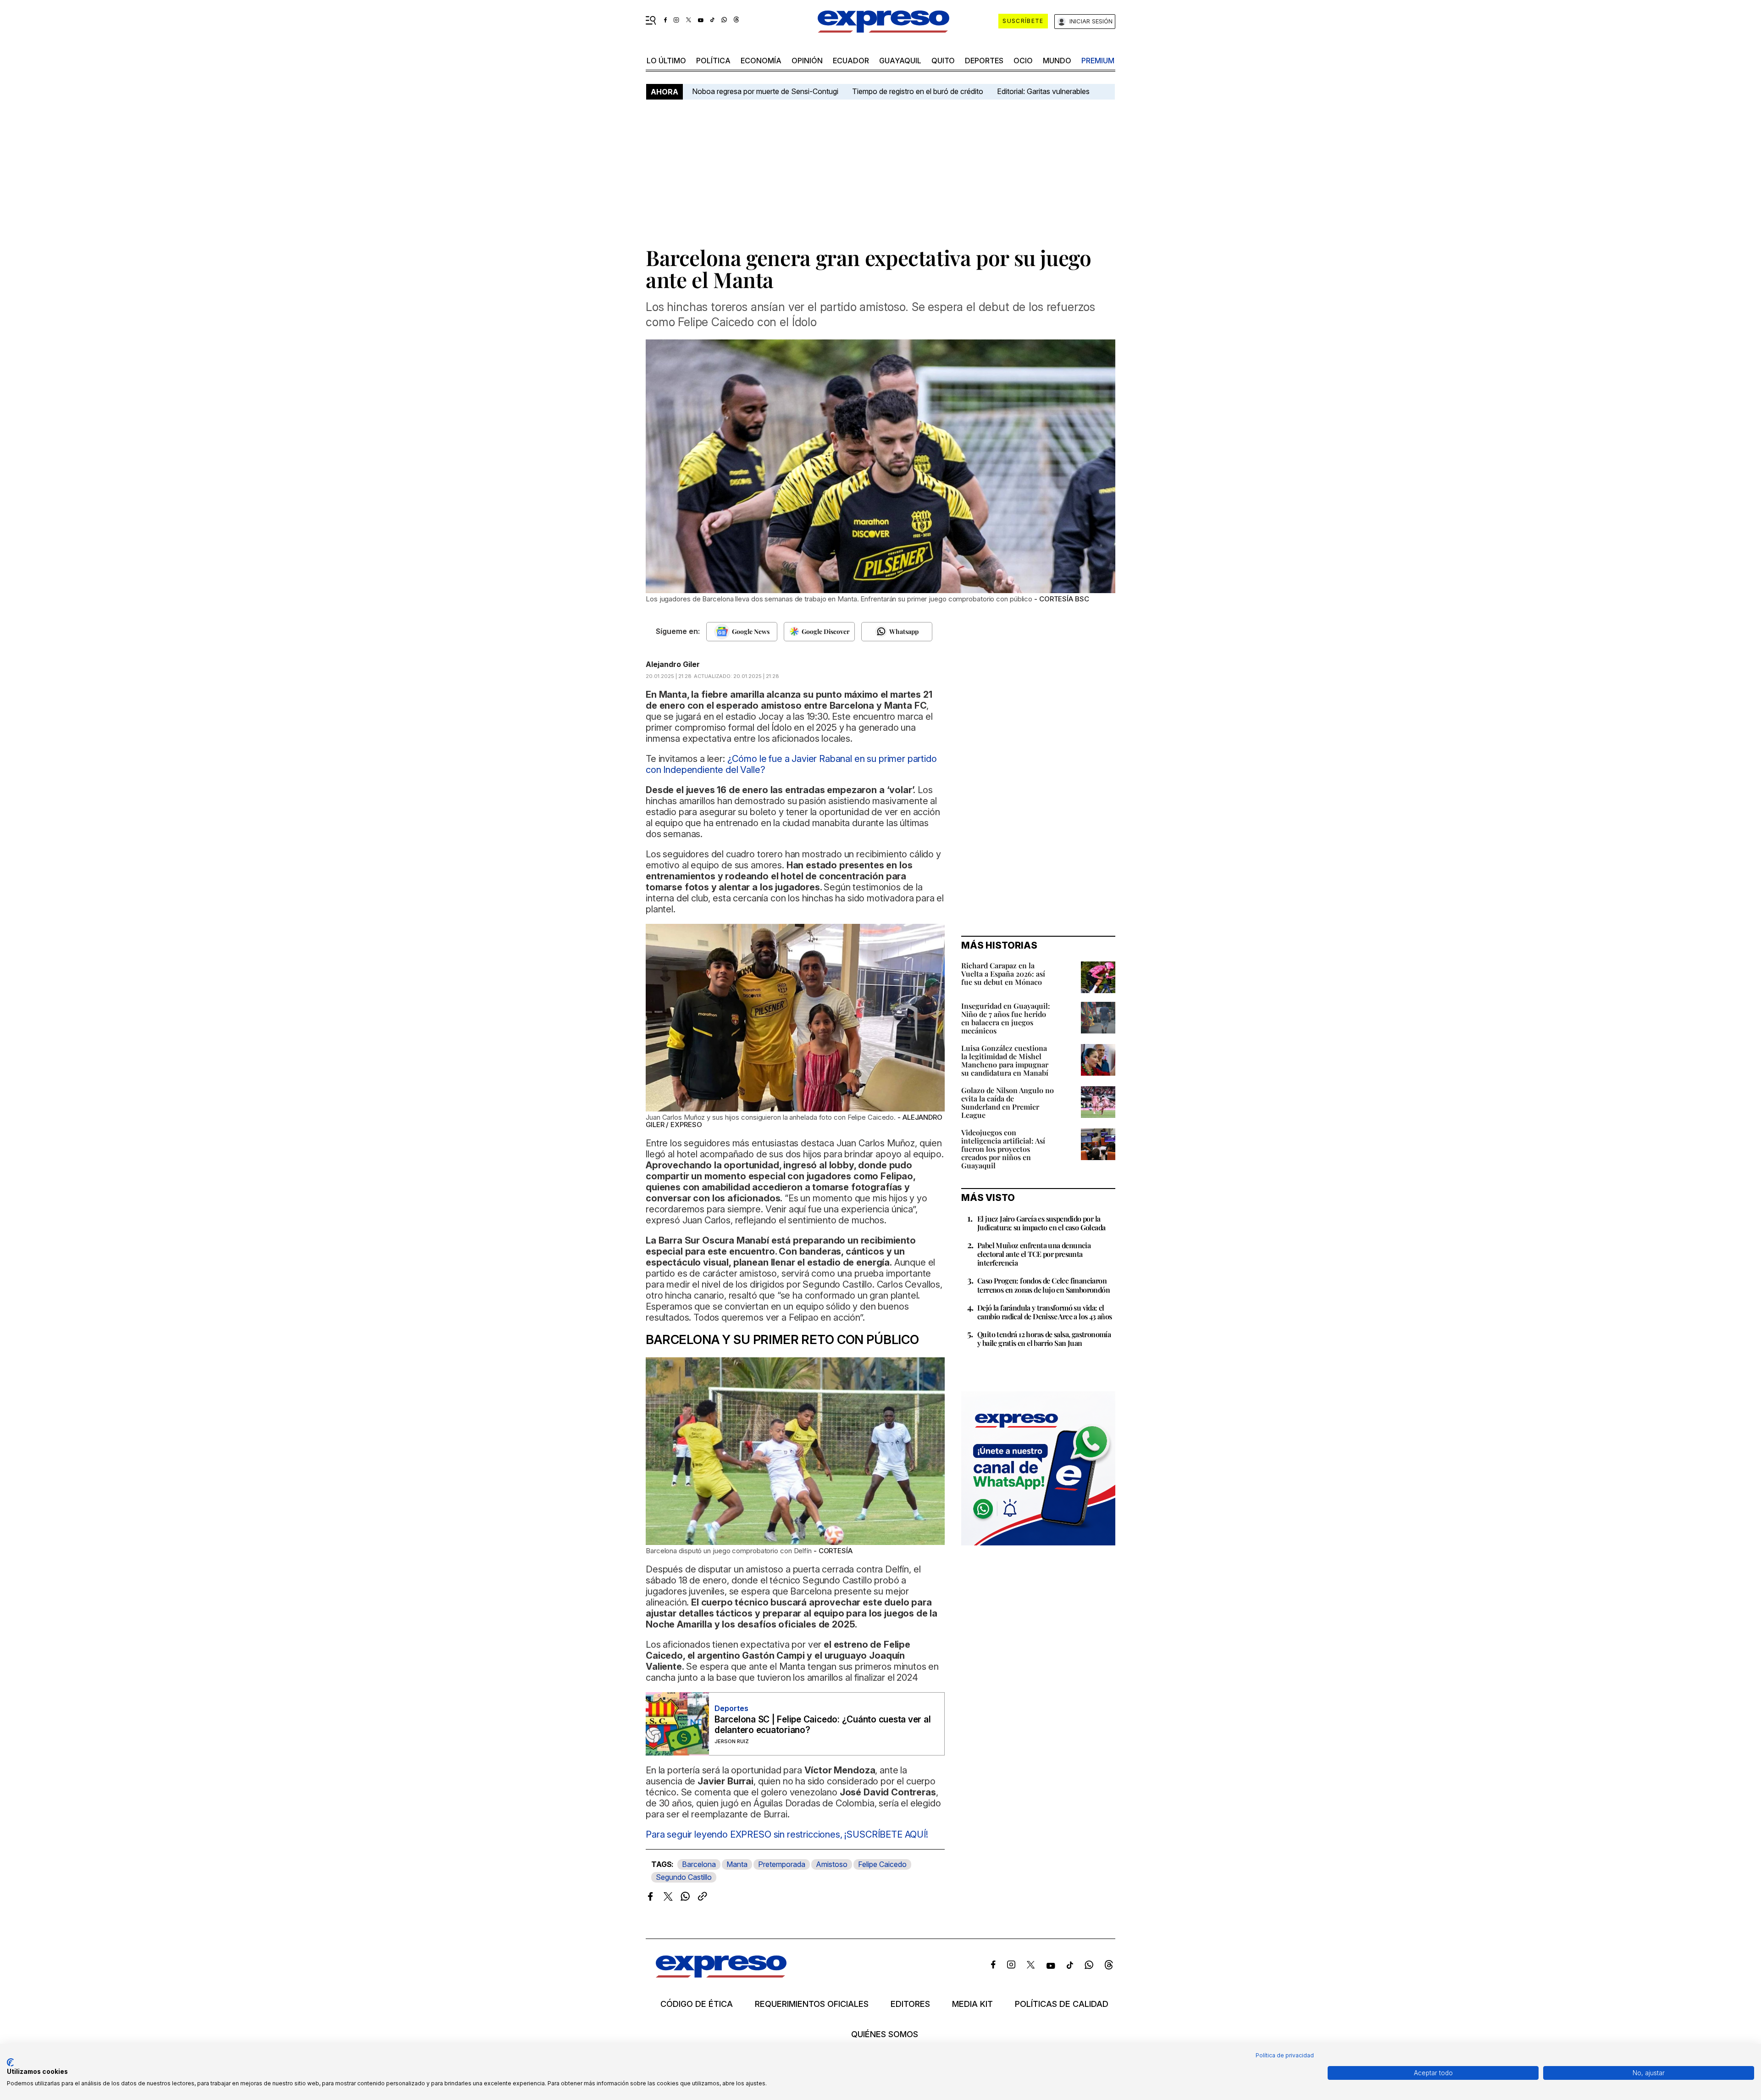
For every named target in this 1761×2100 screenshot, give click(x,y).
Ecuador (851, 61)
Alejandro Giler (673, 664)
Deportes (984, 61)
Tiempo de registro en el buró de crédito (918, 91)
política (713, 61)
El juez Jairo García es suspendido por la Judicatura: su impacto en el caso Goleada (1041, 1223)
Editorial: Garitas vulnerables (1043, 91)
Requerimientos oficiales (812, 2004)
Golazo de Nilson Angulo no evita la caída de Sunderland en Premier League (1008, 1103)
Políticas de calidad (1062, 2004)
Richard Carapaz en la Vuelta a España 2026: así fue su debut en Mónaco (1003, 974)
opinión (807, 61)
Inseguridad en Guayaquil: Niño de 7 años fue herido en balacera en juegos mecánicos (1006, 1018)
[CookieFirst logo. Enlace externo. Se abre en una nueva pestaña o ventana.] (10, 2062)
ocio (1023, 61)
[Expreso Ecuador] (721, 1975)
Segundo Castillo (684, 1877)
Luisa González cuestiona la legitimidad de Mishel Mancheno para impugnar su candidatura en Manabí (1005, 1060)
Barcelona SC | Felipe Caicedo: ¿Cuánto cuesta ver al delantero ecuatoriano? (823, 1725)
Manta (737, 1864)
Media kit (972, 2004)
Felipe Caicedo (882, 1864)
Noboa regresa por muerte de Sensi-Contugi (765, 91)
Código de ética (697, 2004)
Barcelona (699, 1864)
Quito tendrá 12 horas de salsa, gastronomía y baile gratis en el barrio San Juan (1044, 1339)
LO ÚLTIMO (666, 61)
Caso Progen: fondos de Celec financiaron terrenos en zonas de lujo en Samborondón (1044, 1285)
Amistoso (832, 1864)
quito (943, 61)
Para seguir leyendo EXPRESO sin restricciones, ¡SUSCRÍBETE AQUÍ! (787, 1834)
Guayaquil (900, 61)
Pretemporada (782, 1864)
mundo (1057, 61)
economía (761, 61)
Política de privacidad (1285, 2055)
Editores (910, 2004)
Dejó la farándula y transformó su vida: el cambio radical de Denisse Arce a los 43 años (1045, 1312)
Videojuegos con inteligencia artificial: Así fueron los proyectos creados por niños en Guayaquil (1003, 1149)
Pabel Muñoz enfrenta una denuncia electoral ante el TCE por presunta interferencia (1034, 1254)
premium (1098, 61)
